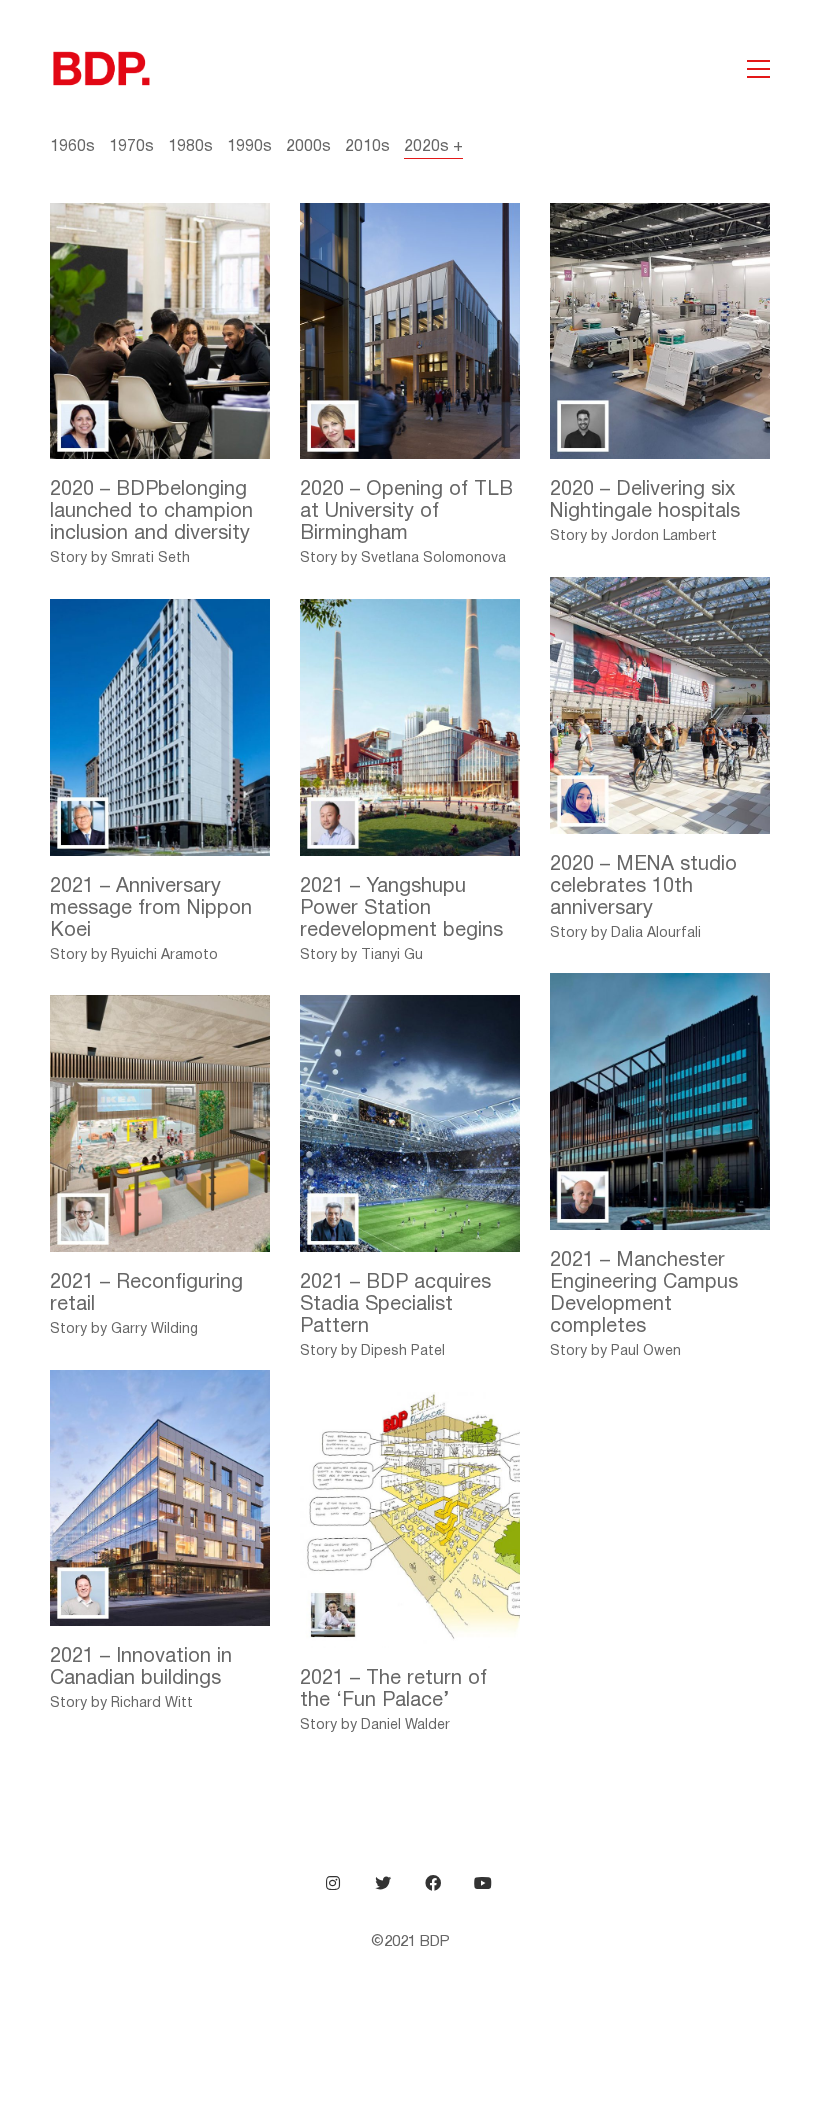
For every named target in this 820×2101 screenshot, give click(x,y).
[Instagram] (333, 1883)
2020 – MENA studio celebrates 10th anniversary (643, 887)
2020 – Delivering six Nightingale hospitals (645, 501)
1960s (72, 147)
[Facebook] (433, 1883)
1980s (190, 147)
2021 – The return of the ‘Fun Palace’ (393, 1690)
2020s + (433, 147)
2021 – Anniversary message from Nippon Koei (151, 909)
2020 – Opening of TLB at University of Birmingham (406, 512)
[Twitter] (383, 1883)
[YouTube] (483, 1883)
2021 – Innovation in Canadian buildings (141, 1668)
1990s (249, 147)
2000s (308, 147)
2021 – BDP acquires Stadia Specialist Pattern (395, 1305)
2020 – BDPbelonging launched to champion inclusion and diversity (151, 512)
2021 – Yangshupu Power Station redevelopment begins (401, 909)
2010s (367, 147)
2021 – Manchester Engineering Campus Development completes (644, 1294)
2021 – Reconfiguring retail (146, 1294)
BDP (435, 1942)
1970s (131, 147)
